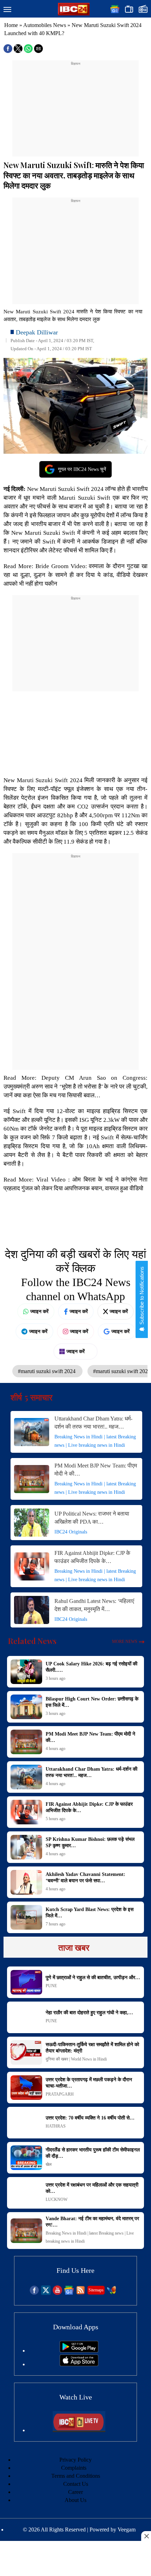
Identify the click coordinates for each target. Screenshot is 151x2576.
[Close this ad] (146, 2536)
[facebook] (34, 2293)
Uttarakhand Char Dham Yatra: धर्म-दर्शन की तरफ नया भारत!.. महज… (93, 1423)
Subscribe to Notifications (142, 1296)
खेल (49, 2164)
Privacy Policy (75, 2460)
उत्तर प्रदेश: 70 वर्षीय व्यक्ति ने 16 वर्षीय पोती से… (90, 2118)
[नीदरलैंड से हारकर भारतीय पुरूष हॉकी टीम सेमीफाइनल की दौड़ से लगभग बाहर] (26, 2158)
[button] (7, 10)
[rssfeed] (81, 2293)
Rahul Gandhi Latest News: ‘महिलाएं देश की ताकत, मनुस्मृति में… (94, 1605)
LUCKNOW (57, 2199)
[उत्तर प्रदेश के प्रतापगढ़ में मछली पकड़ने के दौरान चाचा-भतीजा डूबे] (26, 2088)
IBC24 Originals (71, 1532)
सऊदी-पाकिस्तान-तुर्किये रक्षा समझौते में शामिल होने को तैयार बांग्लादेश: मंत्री (92, 2048)
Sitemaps (96, 2290)
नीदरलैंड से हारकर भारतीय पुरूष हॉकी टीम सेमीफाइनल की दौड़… (93, 2153)
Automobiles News (45, 25)
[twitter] (46, 2293)
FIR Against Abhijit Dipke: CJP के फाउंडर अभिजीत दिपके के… (92, 1557)
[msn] (111, 2293)
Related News (32, 1641)
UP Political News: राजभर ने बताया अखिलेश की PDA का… (92, 1518)
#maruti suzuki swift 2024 (47, 1371)
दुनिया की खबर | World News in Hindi (76, 2059)
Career (75, 2492)
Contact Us (76, 2484)
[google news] (69, 2293)
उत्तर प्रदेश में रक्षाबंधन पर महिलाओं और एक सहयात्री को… (92, 2188)
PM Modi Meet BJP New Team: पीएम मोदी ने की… (96, 1470)
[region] (75, 111)
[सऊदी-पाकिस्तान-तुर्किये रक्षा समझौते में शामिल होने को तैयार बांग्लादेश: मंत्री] (26, 2052)
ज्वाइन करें (39, 1311)
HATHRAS (56, 2126)
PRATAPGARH (60, 2094)
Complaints (74, 2468)
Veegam (127, 2530)
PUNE (51, 1986)
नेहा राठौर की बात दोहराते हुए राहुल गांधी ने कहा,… (89, 2013)
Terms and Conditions (76, 2476)
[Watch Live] (79, 2430)
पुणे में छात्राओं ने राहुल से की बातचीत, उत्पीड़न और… (93, 1978)
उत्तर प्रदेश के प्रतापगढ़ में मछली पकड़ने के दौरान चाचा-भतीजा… (89, 2083)
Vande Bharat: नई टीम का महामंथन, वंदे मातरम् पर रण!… (92, 2222)
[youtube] (57, 2293)
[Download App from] (79, 2351)
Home (11, 25)
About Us (75, 2500)
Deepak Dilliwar (37, 332)
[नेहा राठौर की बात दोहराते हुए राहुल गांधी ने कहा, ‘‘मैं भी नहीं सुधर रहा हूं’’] (26, 2017)
